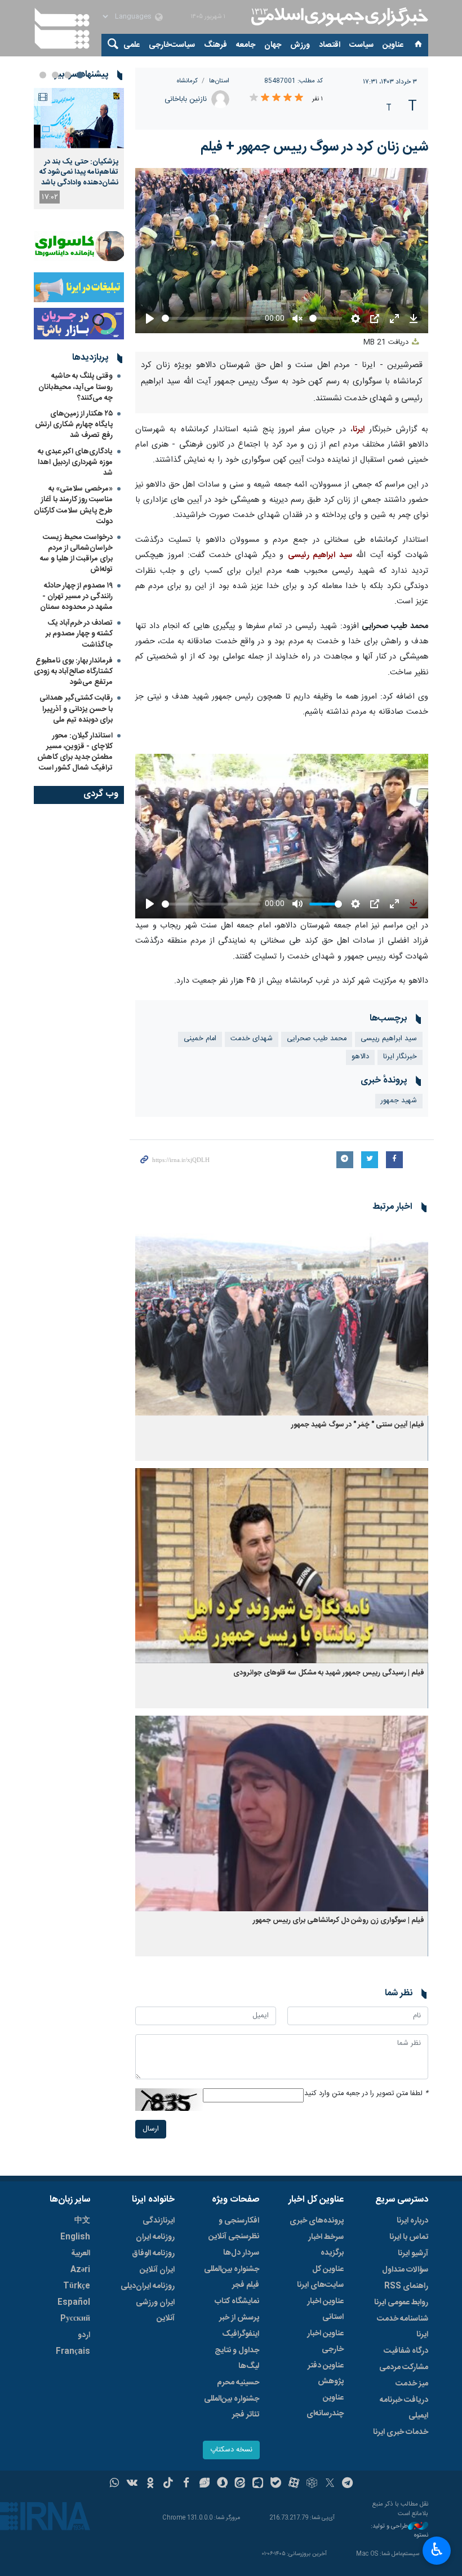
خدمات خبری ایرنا (401, 2432)
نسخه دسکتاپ (231, 2450)
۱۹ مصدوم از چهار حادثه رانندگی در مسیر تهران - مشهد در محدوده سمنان (76, 596)
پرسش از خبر (239, 2318)
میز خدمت (412, 2384)
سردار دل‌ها (241, 2253)
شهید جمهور (399, 1101)
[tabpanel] (79, 149)
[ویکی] (132, 2484)
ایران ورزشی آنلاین (155, 2310)
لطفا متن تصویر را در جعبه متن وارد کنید (366, 2094)
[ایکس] (330, 2484)
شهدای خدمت (252, 1039)
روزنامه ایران (155, 2237)
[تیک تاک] (168, 2484)
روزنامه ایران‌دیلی (148, 2286)
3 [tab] (55, 75)
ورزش (300, 45)
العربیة (81, 2254)
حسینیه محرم (238, 2383)
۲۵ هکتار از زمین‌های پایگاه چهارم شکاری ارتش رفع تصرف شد (74, 425)
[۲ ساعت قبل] (79, 118)
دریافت (387, 343)
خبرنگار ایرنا (400, 1057)
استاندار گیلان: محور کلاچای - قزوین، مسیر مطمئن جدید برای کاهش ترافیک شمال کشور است (75, 752)
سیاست (361, 45)
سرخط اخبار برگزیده (326, 2245)
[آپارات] (294, 2484)
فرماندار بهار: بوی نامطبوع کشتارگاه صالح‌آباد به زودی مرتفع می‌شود (73, 671)
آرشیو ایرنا (413, 2254)
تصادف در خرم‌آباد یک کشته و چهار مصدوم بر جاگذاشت (79, 634)
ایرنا (338, 17)
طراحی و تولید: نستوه (399, 2531)
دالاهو (360, 1057)
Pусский (75, 2319)
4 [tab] (43, 75)
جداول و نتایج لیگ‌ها (237, 2358)
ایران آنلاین (157, 2270)
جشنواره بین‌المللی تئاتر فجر (232, 2407)
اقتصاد (330, 45)
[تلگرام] (348, 2484)
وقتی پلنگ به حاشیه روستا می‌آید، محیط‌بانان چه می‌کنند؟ (75, 387)
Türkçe (77, 2286)
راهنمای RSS (406, 2286)
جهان (273, 45)
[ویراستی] (204, 2484)
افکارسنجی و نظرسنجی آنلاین (234, 2229)
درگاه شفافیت (406, 2351)
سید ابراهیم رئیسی (320, 555)
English (75, 2237)
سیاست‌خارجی (172, 45)
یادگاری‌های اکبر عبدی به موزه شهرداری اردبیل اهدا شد (75, 462)
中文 (82, 2221)
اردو (84, 2335)
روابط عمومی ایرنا (401, 2303)
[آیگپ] (258, 2484)
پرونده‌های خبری (317, 2221)
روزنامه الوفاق (153, 2254)
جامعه (246, 45)
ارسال (151, 2129)
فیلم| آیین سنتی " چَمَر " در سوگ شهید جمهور (358, 1425)
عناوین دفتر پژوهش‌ (326, 2374)
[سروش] (222, 2484)
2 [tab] (68, 75)
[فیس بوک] (186, 2484)
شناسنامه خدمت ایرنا (403, 2327)
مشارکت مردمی (404, 2367)
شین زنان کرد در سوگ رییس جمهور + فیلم (314, 147)
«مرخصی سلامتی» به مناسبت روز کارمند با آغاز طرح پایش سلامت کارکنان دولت (73, 505)
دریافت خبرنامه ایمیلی (404, 2408)
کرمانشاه (187, 81)
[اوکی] (150, 2484)
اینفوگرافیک (241, 2334)
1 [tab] (80, 75)
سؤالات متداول (405, 2270)
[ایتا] (240, 2484)
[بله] (276, 2484)
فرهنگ (216, 45)
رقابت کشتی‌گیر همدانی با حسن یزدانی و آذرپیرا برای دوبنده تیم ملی (76, 709)
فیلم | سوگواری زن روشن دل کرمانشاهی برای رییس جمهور (339, 1921)
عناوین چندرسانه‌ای (325, 2406)
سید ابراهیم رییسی (389, 1039)
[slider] (211, 904)
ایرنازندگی (159, 2221)
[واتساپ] (115, 2484)
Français (73, 2352)
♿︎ (437, 2550)
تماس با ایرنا (409, 2237)
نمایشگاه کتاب (237, 2301)
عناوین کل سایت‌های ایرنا (320, 2277)
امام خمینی (200, 1039)
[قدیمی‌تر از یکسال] (282, 1318)
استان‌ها (219, 81)
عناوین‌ (393, 45)
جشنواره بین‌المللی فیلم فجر (232, 2277)
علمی (132, 45)
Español (74, 2303)
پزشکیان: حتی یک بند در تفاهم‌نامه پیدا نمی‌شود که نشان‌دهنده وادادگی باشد (79, 172)
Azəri (80, 2270)
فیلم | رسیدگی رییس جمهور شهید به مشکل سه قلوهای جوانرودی (329, 1673)
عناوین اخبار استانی (325, 2309)
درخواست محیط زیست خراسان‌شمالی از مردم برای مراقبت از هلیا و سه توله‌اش (76, 554)
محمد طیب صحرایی (317, 1039)
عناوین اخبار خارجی (325, 2341)
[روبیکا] (312, 2484)
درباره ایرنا (412, 2221)
